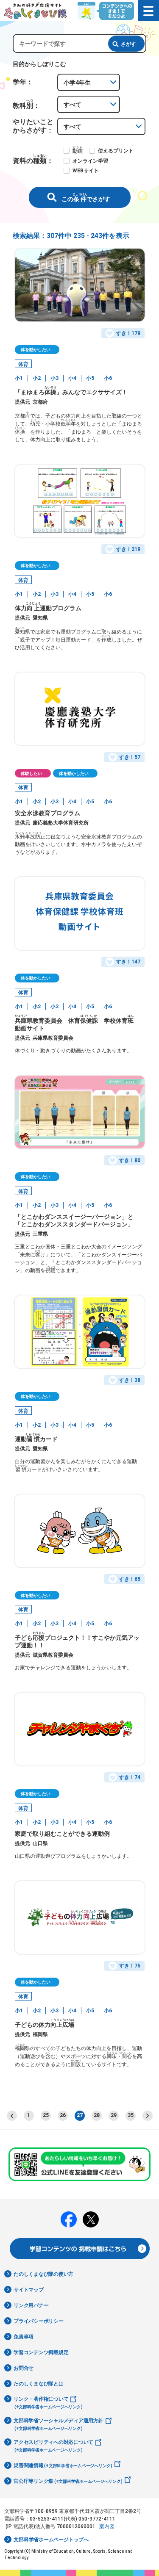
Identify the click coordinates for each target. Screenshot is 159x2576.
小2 (37, 378)
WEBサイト (86, 171)
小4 (72, 378)
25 (46, 2115)
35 (131, 2115)
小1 (19, 378)
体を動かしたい (36, 350)
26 (63, 2115)
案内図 (107, 2526)
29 (114, 2115)
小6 (108, 378)
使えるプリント (116, 151)
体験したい (31, 773)
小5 (90, 378)
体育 (23, 364)
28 (97, 2115)
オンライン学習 (90, 161)
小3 (54, 378)
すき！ (128, 333)
